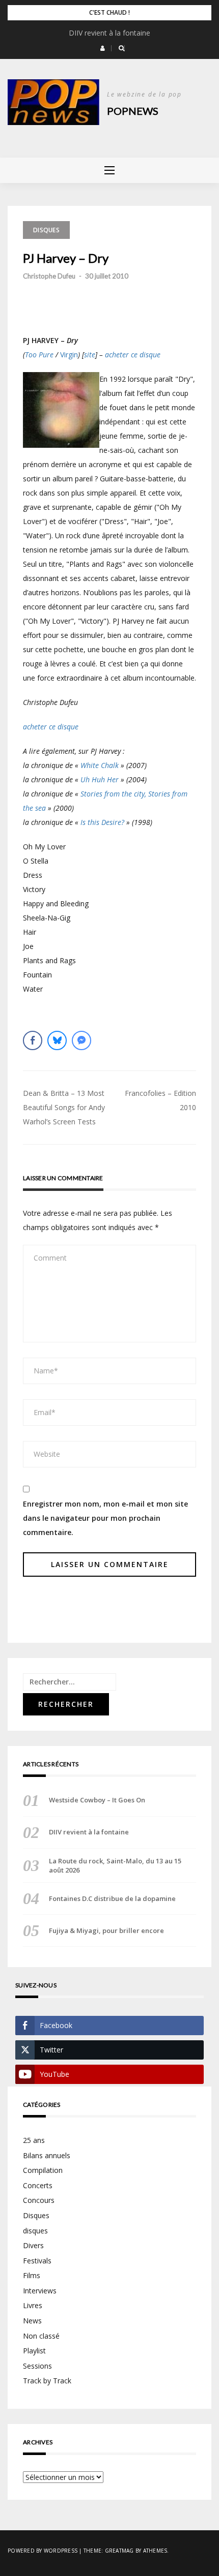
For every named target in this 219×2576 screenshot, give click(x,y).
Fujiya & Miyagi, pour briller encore (106, 1930)
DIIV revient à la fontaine (109, 33)
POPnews (133, 111)
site (90, 355)
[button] (103, 48)
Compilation (43, 2170)
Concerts (38, 2185)
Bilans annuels (47, 2155)
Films (32, 2275)
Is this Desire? (102, 822)
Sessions (37, 2366)
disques (35, 2231)
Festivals (37, 2261)
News (32, 2321)
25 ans (34, 2140)
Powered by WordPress (43, 2551)
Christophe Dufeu (49, 276)
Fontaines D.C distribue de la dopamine (112, 1898)
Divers (33, 2245)
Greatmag (119, 2551)
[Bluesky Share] (57, 1040)
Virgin (69, 355)
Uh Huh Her (100, 779)
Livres (33, 2305)
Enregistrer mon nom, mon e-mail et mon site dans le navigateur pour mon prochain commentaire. (105, 1518)
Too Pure (39, 355)
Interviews (40, 2291)
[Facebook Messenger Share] (81, 1040)
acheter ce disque (133, 355)
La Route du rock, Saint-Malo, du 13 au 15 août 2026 (115, 1865)
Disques (46, 230)
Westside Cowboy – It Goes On (97, 1800)
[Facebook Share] (33, 1040)
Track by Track (47, 2381)
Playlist (34, 2351)
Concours (39, 2200)
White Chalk (100, 765)
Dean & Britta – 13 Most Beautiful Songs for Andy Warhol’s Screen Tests (64, 1107)
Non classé (41, 2336)
